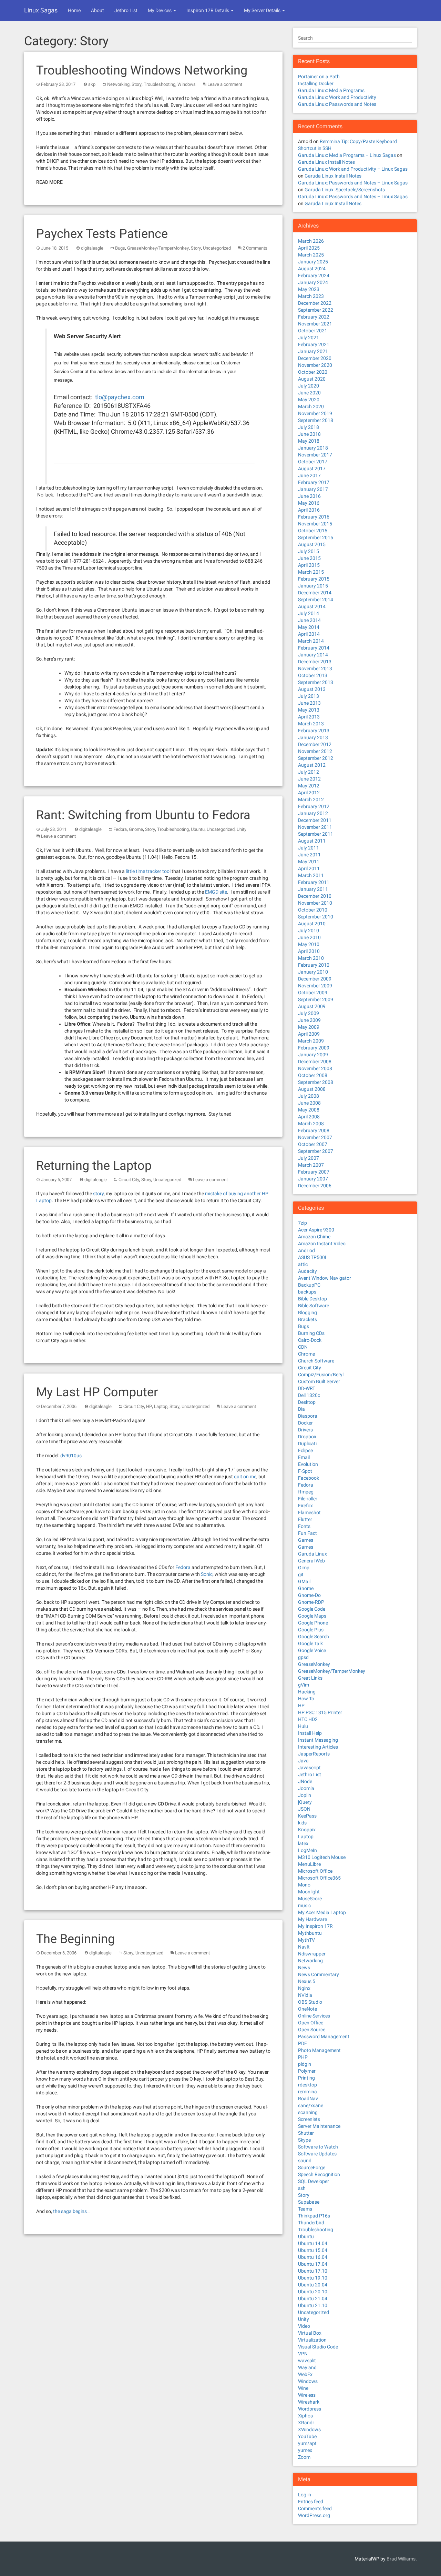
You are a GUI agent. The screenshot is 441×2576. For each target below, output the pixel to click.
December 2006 (315, 1186)
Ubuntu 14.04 (313, 2243)
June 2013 (309, 703)
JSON (304, 1809)
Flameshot (309, 1512)
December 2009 (315, 979)
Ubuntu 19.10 (313, 2278)
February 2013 (314, 731)
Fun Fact (307, 1533)
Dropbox (307, 1437)
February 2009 (314, 1048)
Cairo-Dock (310, 1340)
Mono (304, 1885)
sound (305, 2161)
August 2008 (312, 1089)
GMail (304, 1581)
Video (304, 2326)
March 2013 (311, 724)
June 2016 (309, 496)
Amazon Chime (314, 1237)
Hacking (307, 1692)
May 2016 (309, 503)
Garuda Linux (312, 1554)
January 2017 (313, 489)
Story (137, 84)
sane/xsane (311, 2105)
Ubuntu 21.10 (313, 2305)
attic (303, 1264)
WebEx (305, 2374)
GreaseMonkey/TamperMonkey (158, 248)
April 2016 (309, 510)
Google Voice (312, 1650)
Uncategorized (217, 248)
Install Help (310, 1733)
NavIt (304, 1947)
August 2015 (312, 544)
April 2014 (309, 634)
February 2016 (314, 517)
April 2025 (309, 248)
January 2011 (313, 889)
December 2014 (315, 593)
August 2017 (312, 469)
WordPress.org (314, 2515)
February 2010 (314, 965)
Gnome (136, 829)
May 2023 (309, 289)
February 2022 (314, 317)
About (98, 10)
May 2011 (309, 862)
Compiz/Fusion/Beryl (321, 1375)
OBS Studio (310, 2002)
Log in (305, 2495)
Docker (305, 1423)
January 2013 (313, 737)
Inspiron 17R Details (208, 10)
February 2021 (314, 344)
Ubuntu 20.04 (313, 2285)
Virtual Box (310, 2333)
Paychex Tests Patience (102, 234)
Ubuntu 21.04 (313, 2298)
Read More (49, 182)
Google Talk (310, 1643)
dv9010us (71, 1456)
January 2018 (313, 448)
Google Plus (311, 1630)
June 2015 (309, 558)
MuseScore (310, 1899)
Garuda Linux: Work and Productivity (337, 97)
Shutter (306, 2133)
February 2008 (314, 1130)
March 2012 (311, 799)
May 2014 (309, 627)
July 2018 (309, 427)
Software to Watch (318, 2147)
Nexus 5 (307, 1981)
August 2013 (312, 689)
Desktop (307, 1402)
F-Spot (305, 1471)
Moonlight (309, 1892)
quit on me (245, 1477)
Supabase (309, 2202)
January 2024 (313, 282)
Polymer (307, 2071)
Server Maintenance (319, 2126)
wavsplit (307, 2361)
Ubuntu (198, 829)
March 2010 (311, 958)
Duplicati (307, 1443)
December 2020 (315, 358)
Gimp (304, 1568)
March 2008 (311, 1124)
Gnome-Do (309, 1595)
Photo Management (319, 2050)
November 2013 (315, 668)
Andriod (306, 1250)
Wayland (307, 2367)
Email (304, 1457)
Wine (303, 2388)
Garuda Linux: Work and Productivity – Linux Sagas (353, 169)
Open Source (312, 2030)
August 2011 (312, 841)
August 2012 (312, 765)
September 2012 (316, 758)
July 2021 (309, 338)
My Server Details (263, 10)
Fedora (120, 829)
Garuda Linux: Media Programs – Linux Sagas (347, 155)
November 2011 (315, 827)
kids (302, 1823)
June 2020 (309, 393)
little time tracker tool (148, 871)
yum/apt (307, 2443)
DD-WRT (307, 1388)
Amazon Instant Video (322, 1244)
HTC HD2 (308, 1719)
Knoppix (307, 1830)
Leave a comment (225, 84)
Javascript (309, 1768)
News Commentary (319, 1974)
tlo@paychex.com (120, 397)
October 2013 (313, 675)
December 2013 (315, 662)
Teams (305, 2209)
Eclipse (305, 1450)
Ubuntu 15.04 (313, 2250)
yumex (305, 2450)
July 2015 (309, 551)
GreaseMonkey (314, 1664)
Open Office (311, 2023)
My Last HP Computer (97, 1392)
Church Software (316, 1361)
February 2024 (314, 275)
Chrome (306, 1354)
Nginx (304, 1988)
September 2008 (316, 1082)
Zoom (304, 2457)
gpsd (303, 1657)
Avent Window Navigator (325, 1278)
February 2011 (314, 882)
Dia (301, 1409)
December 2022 (315, 303)
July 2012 (309, 772)
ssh (302, 2188)
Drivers (305, 1430)
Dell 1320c (309, 1395)
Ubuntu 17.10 (313, 2271)
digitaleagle (92, 248)
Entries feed (311, 2502)
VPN (303, 2354)
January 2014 (313, 655)
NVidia (305, 1995)
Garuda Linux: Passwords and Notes (337, 104)
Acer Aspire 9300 (316, 1230)
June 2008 (309, 1103)
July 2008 (309, 1096)
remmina (307, 2092)
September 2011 (316, 834)
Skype (304, 2140)
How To (306, 1699)
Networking (118, 84)
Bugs (120, 248)
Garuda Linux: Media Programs (331, 90)
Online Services (314, 2016)
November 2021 (315, 324)
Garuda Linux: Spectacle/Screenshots (345, 190)
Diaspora (308, 1416)
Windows (187, 84)
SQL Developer (314, 2181)
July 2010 (309, 930)
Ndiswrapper (312, 1954)
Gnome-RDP (311, 1602)
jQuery (305, 1802)
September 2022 (316, 310)
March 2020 (311, 406)
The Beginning (75, 1939)
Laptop (161, 1406)
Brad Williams (401, 2559)
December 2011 (315, 820)
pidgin (305, 2064)
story (98, 1194)
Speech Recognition (319, 2174)
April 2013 (309, 717)
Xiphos (305, 2416)
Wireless (307, 2395)
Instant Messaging (318, 1740)
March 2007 (311, 1165)
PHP (303, 2057)
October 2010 (313, 910)
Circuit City (129, 1180)
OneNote (307, 2009)
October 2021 (313, 331)
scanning (308, 2112)
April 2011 (309, 868)
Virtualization (312, 2340)
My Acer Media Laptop (322, 1912)
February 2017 (314, 482)
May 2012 (309, 786)
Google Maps (312, 1616)
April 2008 (309, 1117)
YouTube (307, 2436)
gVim (304, 1685)
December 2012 (315, 744)
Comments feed (315, 2508)
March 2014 (311, 641)
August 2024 (312, 269)
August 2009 (312, 1006)
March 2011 (311, 875)
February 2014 (314, 648)
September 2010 (316, 917)
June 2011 (309, 855)
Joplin (305, 1795)
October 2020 (313, 372)
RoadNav (308, 2099)
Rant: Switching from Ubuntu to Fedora (143, 815)
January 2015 (313, 586)
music (304, 1905)
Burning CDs (311, 1333)
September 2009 (316, 999)
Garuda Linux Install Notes (326, 162)
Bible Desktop (312, 1299)
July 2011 (309, 848)
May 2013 (309, 710)
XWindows (309, 2429)
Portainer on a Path (319, 77)
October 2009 (313, 993)
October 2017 (313, 462)
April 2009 (309, 1034)
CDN (303, 1347)
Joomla (306, 1788)
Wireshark (309, 2402)
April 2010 (309, 951)
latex (303, 1843)
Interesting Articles (318, 1747)
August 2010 (312, 924)
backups (307, 1292)
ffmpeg (306, 1492)
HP (149, 1406)
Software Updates (317, 2154)
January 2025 (313, 262)
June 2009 (309, 1020)
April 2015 (309, 565)
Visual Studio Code (318, 2347)
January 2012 (313, 813)
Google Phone (313, 1623)
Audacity (307, 1271)
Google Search (314, 1637)
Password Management (324, 2036)
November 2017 (315, 455)
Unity (242, 829)
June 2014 (309, 620)
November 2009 (315, 986)
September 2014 (316, 600)
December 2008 (315, 1061)
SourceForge (312, 2167)
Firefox (305, 1506)
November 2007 (315, 1137)
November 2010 (315, 903)
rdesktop (307, 2085)
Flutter (305, 1519)
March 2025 (311, 255)
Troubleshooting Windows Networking (142, 70)
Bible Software (314, 1306)
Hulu (303, 1726)
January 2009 (313, 1055)
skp (92, 84)
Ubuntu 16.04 (313, 2257)
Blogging (307, 1312)
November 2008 (315, 1068)
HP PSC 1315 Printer (320, 1712)
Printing (306, 2078)
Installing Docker (316, 83)
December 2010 (315, 896)
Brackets (307, 1319)
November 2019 (315, 413)
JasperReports (314, 1754)
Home (74, 10)
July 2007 (309, 1158)
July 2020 (309, 386)
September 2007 (316, 1151)
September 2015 (316, 537)
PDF (302, 2043)
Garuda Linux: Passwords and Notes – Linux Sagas (353, 183)
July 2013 (309, 696)
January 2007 (313, 1179)
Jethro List (126, 10)
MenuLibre (309, 1864)
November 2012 (315, 751)
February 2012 (314, 806)
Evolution (308, 1464)
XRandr (306, 2423)
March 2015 (311, 572)
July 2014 (309, 613)
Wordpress (310, 2409)
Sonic (207, 1574)
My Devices (160, 10)
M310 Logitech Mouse (322, 1857)
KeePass (307, 1816)
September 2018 (316, 420)
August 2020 (312, 379)
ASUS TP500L (313, 1257)
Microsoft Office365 (319, 1878)
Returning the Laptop (94, 1166)
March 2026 (311, 241)
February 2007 (314, 1172)
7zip (302, 1223)
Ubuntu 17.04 (313, 2264)
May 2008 (309, 1110)
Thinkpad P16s (314, 2216)
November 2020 (315, 365)
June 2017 (309, 475)
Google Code (312, 1609)
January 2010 (313, 972)
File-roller (308, 1499)
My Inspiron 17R (315, 1926)
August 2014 (312, 606)
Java (303, 1761)
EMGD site (216, 892)
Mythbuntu (310, 1933)
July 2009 (309, 1013)
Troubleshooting (160, 84)
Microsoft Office (315, 1871)
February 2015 (314, 579)
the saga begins (70, 2211)
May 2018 (309, 441)
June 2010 (309, 937)
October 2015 (313, 531)
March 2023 (311, 296)
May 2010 (309, 944)
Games (306, 1540)
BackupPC (309, 1285)
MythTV (306, 1940)
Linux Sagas (41, 10)
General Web (311, 1561)
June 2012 (309, 779)
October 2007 (313, 1144)
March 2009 (311, 1041)
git (301, 1574)
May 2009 (309, 1027)
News (304, 1968)
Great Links (310, 1678)
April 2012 (309, 793)
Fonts (304, 1526)
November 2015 (315, 524)
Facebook (309, 1478)
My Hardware (312, 1919)
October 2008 (313, 1075)
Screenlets (309, 2119)
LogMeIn (307, 1850)
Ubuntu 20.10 (313, 2292)
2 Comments (255, 248)
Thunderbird (311, 2223)
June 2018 (309, 434)
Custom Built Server (319, 1381)
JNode (305, 1781)
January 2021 (313, 351)
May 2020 (309, 400)
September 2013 (316, 682)
